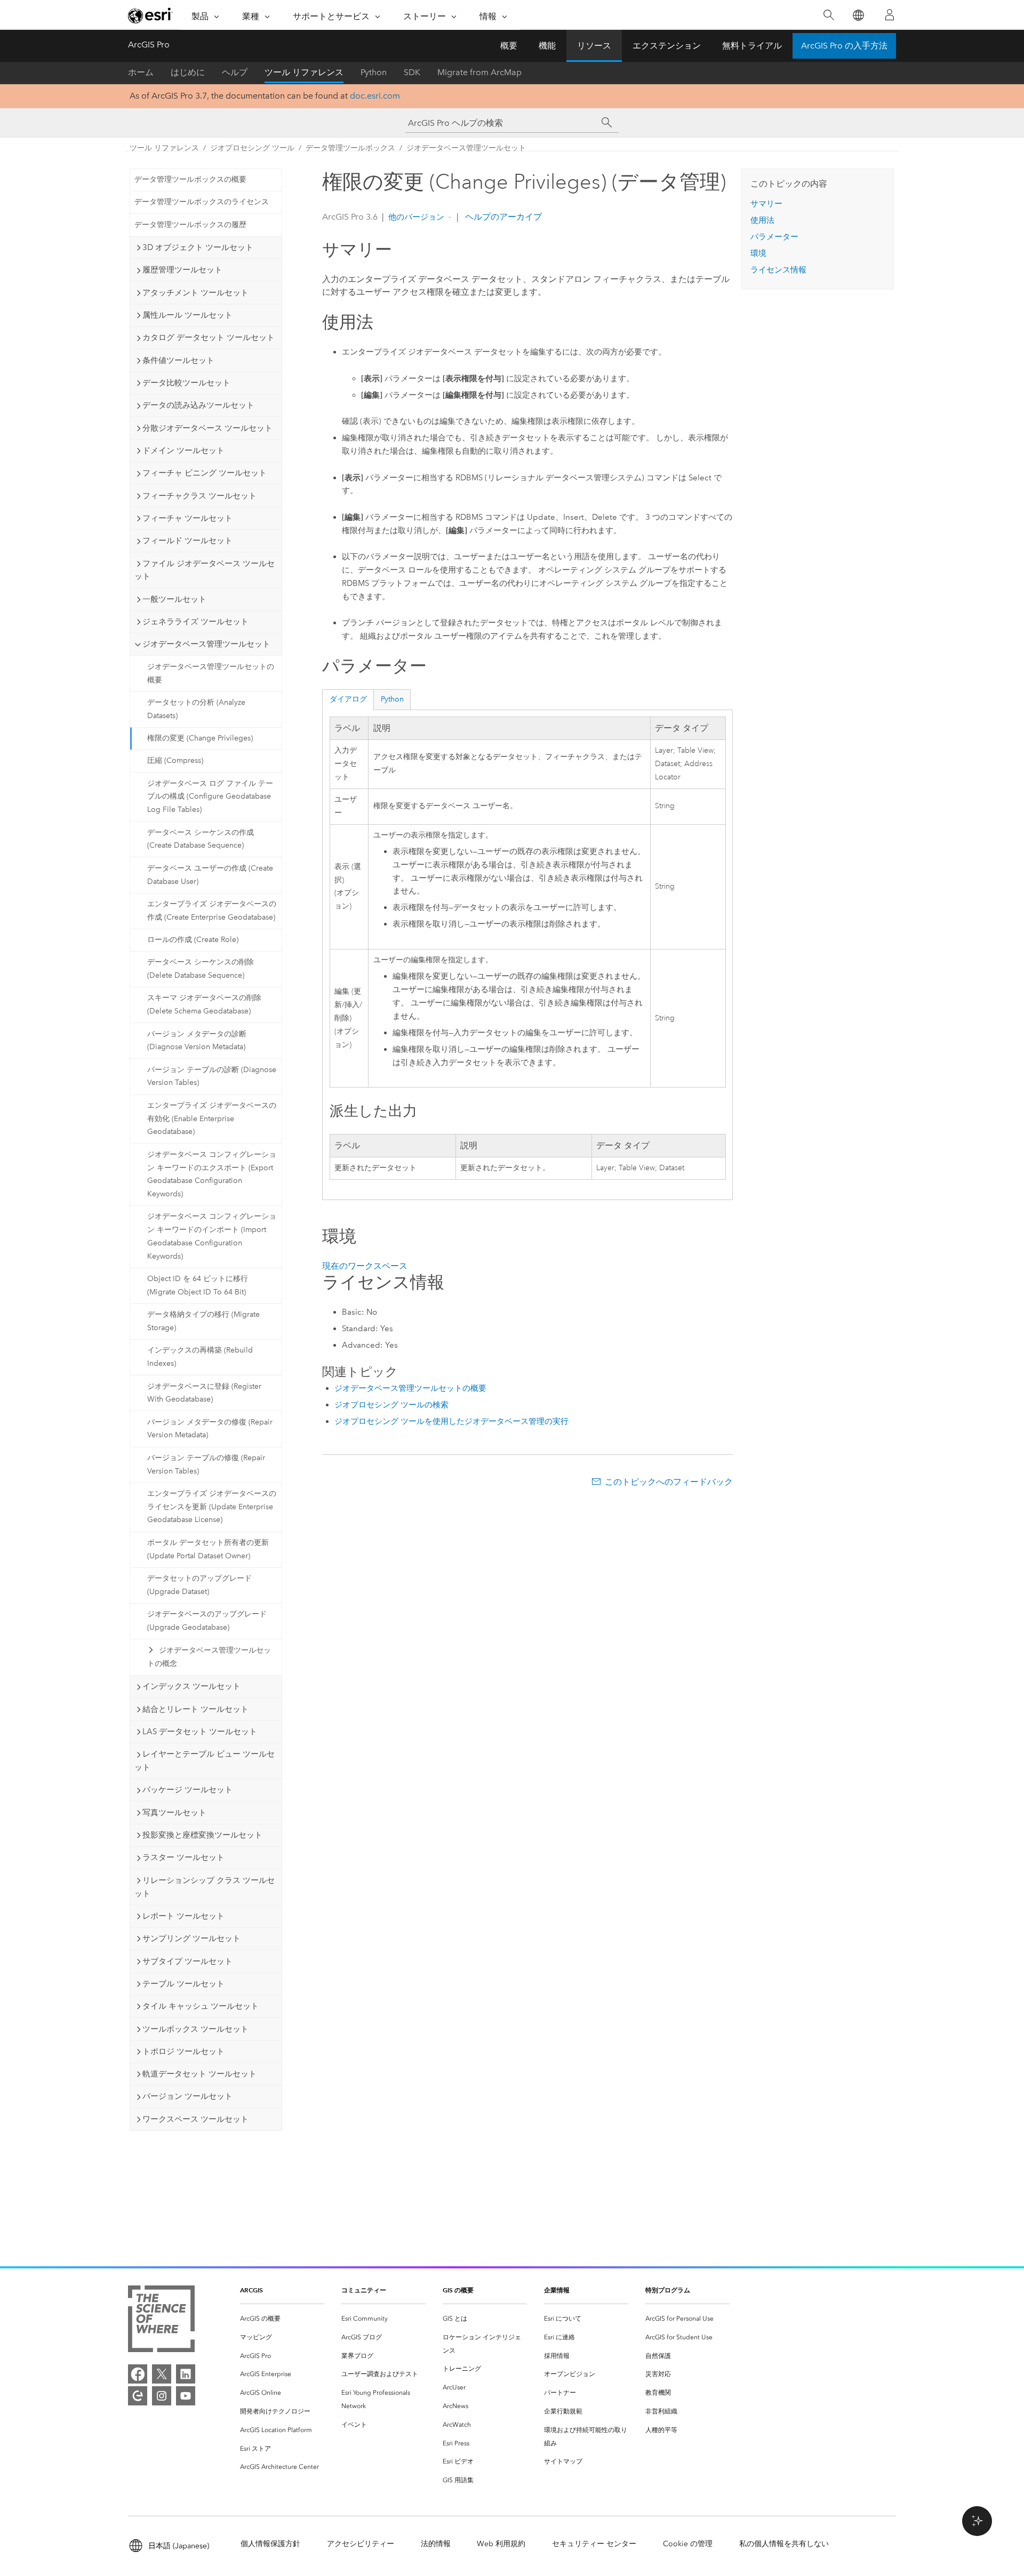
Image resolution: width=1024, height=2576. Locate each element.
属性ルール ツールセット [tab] (187, 315)
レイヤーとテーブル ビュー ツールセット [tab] (205, 1761)
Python (374, 72)
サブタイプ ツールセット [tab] (187, 1961)
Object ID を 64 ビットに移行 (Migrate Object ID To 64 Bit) (198, 1285)
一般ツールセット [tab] (174, 599)
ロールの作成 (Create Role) (193, 940)
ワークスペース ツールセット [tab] (195, 2119)
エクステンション (667, 46)
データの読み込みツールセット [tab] (198, 405)
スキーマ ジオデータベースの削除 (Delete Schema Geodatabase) (204, 1004)
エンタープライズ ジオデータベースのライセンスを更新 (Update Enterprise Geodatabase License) (212, 1507)
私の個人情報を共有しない (784, 2544)
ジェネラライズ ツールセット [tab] (195, 622)
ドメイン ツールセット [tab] (183, 450)
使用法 (762, 220)
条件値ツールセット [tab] (178, 360)
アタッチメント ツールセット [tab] (195, 293)
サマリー (766, 204)
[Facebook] (138, 2374)
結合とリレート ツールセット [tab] (195, 1709)
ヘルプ (235, 72)
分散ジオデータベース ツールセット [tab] (207, 428)
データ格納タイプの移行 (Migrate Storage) (203, 1321)
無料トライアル (752, 46)
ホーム (141, 72)
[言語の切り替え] (858, 15)
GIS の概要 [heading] (458, 2290)
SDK (412, 72)
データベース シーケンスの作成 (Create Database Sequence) (201, 839)
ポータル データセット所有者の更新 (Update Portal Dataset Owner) (208, 1549)
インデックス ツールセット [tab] (191, 1686)
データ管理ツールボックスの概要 (190, 179)
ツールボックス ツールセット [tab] (195, 2029)
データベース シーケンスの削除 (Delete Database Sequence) (201, 969)
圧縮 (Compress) (175, 760)
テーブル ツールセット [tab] (183, 1984)
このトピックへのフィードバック (669, 1482)
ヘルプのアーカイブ (502, 217)
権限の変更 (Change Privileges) (200, 738)
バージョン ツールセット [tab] (187, 2096)
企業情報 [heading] (557, 2290)
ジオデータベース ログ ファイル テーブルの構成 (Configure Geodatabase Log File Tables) (210, 797)
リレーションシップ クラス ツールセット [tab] (205, 1887)
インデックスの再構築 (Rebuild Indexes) (200, 1357)
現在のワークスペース (365, 1266)
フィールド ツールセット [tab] (187, 541)
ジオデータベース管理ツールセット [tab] (206, 644)
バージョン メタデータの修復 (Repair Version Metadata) (210, 1429)
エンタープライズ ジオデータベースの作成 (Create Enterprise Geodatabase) (212, 911)
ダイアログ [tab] (348, 699)
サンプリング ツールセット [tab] (191, 1938)
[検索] (829, 15)
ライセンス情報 (778, 270)
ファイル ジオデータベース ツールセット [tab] (205, 570)
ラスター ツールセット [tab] (183, 1857)
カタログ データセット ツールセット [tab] (209, 337)
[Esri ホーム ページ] (150, 15)
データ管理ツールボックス (350, 148)
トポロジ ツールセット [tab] (183, 2051)
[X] (162, 2374)
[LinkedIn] (186, 2374)
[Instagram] (162, 2396)
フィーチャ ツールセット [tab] (187, 518)
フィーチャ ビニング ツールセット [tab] (205, 473)
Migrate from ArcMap (479, 72)
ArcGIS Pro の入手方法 (844, 46)
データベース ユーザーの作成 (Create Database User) (210, 875)
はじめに (188, 72)
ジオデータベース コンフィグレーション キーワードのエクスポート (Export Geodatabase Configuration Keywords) (212, 1174)
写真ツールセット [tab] (174, 1813)
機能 (547, 46)
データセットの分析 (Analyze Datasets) (196, 709)
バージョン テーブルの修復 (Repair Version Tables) (206, 1464)
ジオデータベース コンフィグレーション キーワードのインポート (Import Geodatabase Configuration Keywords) (212, 1236)
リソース (594, 46)
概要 (509, 46)
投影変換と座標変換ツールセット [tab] (202, 1835)
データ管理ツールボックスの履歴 (190, 225)
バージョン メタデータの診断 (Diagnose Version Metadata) (197, 1041)
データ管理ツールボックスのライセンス (202, 202)
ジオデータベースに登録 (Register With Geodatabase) (204, 1393)
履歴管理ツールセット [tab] (182, 270)
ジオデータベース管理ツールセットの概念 (209, 1657)
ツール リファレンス (304, 72)
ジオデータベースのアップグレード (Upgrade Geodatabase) (207, 1621)
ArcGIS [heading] (251, 2290)
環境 (758, 253)
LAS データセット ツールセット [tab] (200, 1732)
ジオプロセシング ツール (252, 148)
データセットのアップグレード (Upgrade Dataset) (199, 1585)
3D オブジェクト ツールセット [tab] (198, 247)
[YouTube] (186, 2396)
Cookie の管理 (688, 2544)
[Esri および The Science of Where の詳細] (161, 2321)
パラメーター (774, 237)
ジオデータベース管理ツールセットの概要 (211, 673)
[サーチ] (607, 123)
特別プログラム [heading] (668, 2290)
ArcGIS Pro (149, 45)
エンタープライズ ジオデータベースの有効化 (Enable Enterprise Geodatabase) (212, 1119)
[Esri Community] (138, 2396)
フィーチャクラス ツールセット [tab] (199, 496)
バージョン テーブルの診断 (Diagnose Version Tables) (212, 1076)
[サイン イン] (890, 15)
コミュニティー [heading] (364, 2290)
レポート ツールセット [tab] (183, 1916)
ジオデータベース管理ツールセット (466, 148)
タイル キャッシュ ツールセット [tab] (201, 2006)
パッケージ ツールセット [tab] (187, 1790)
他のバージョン (416, 217)
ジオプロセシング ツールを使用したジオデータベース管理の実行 (451, 1421)
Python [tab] (392, 699)
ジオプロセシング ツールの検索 (391, 1405)
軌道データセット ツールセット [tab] (199, 2074)
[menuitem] (282, 2319)
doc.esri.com (375, 96)
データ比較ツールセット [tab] (186, 383)
